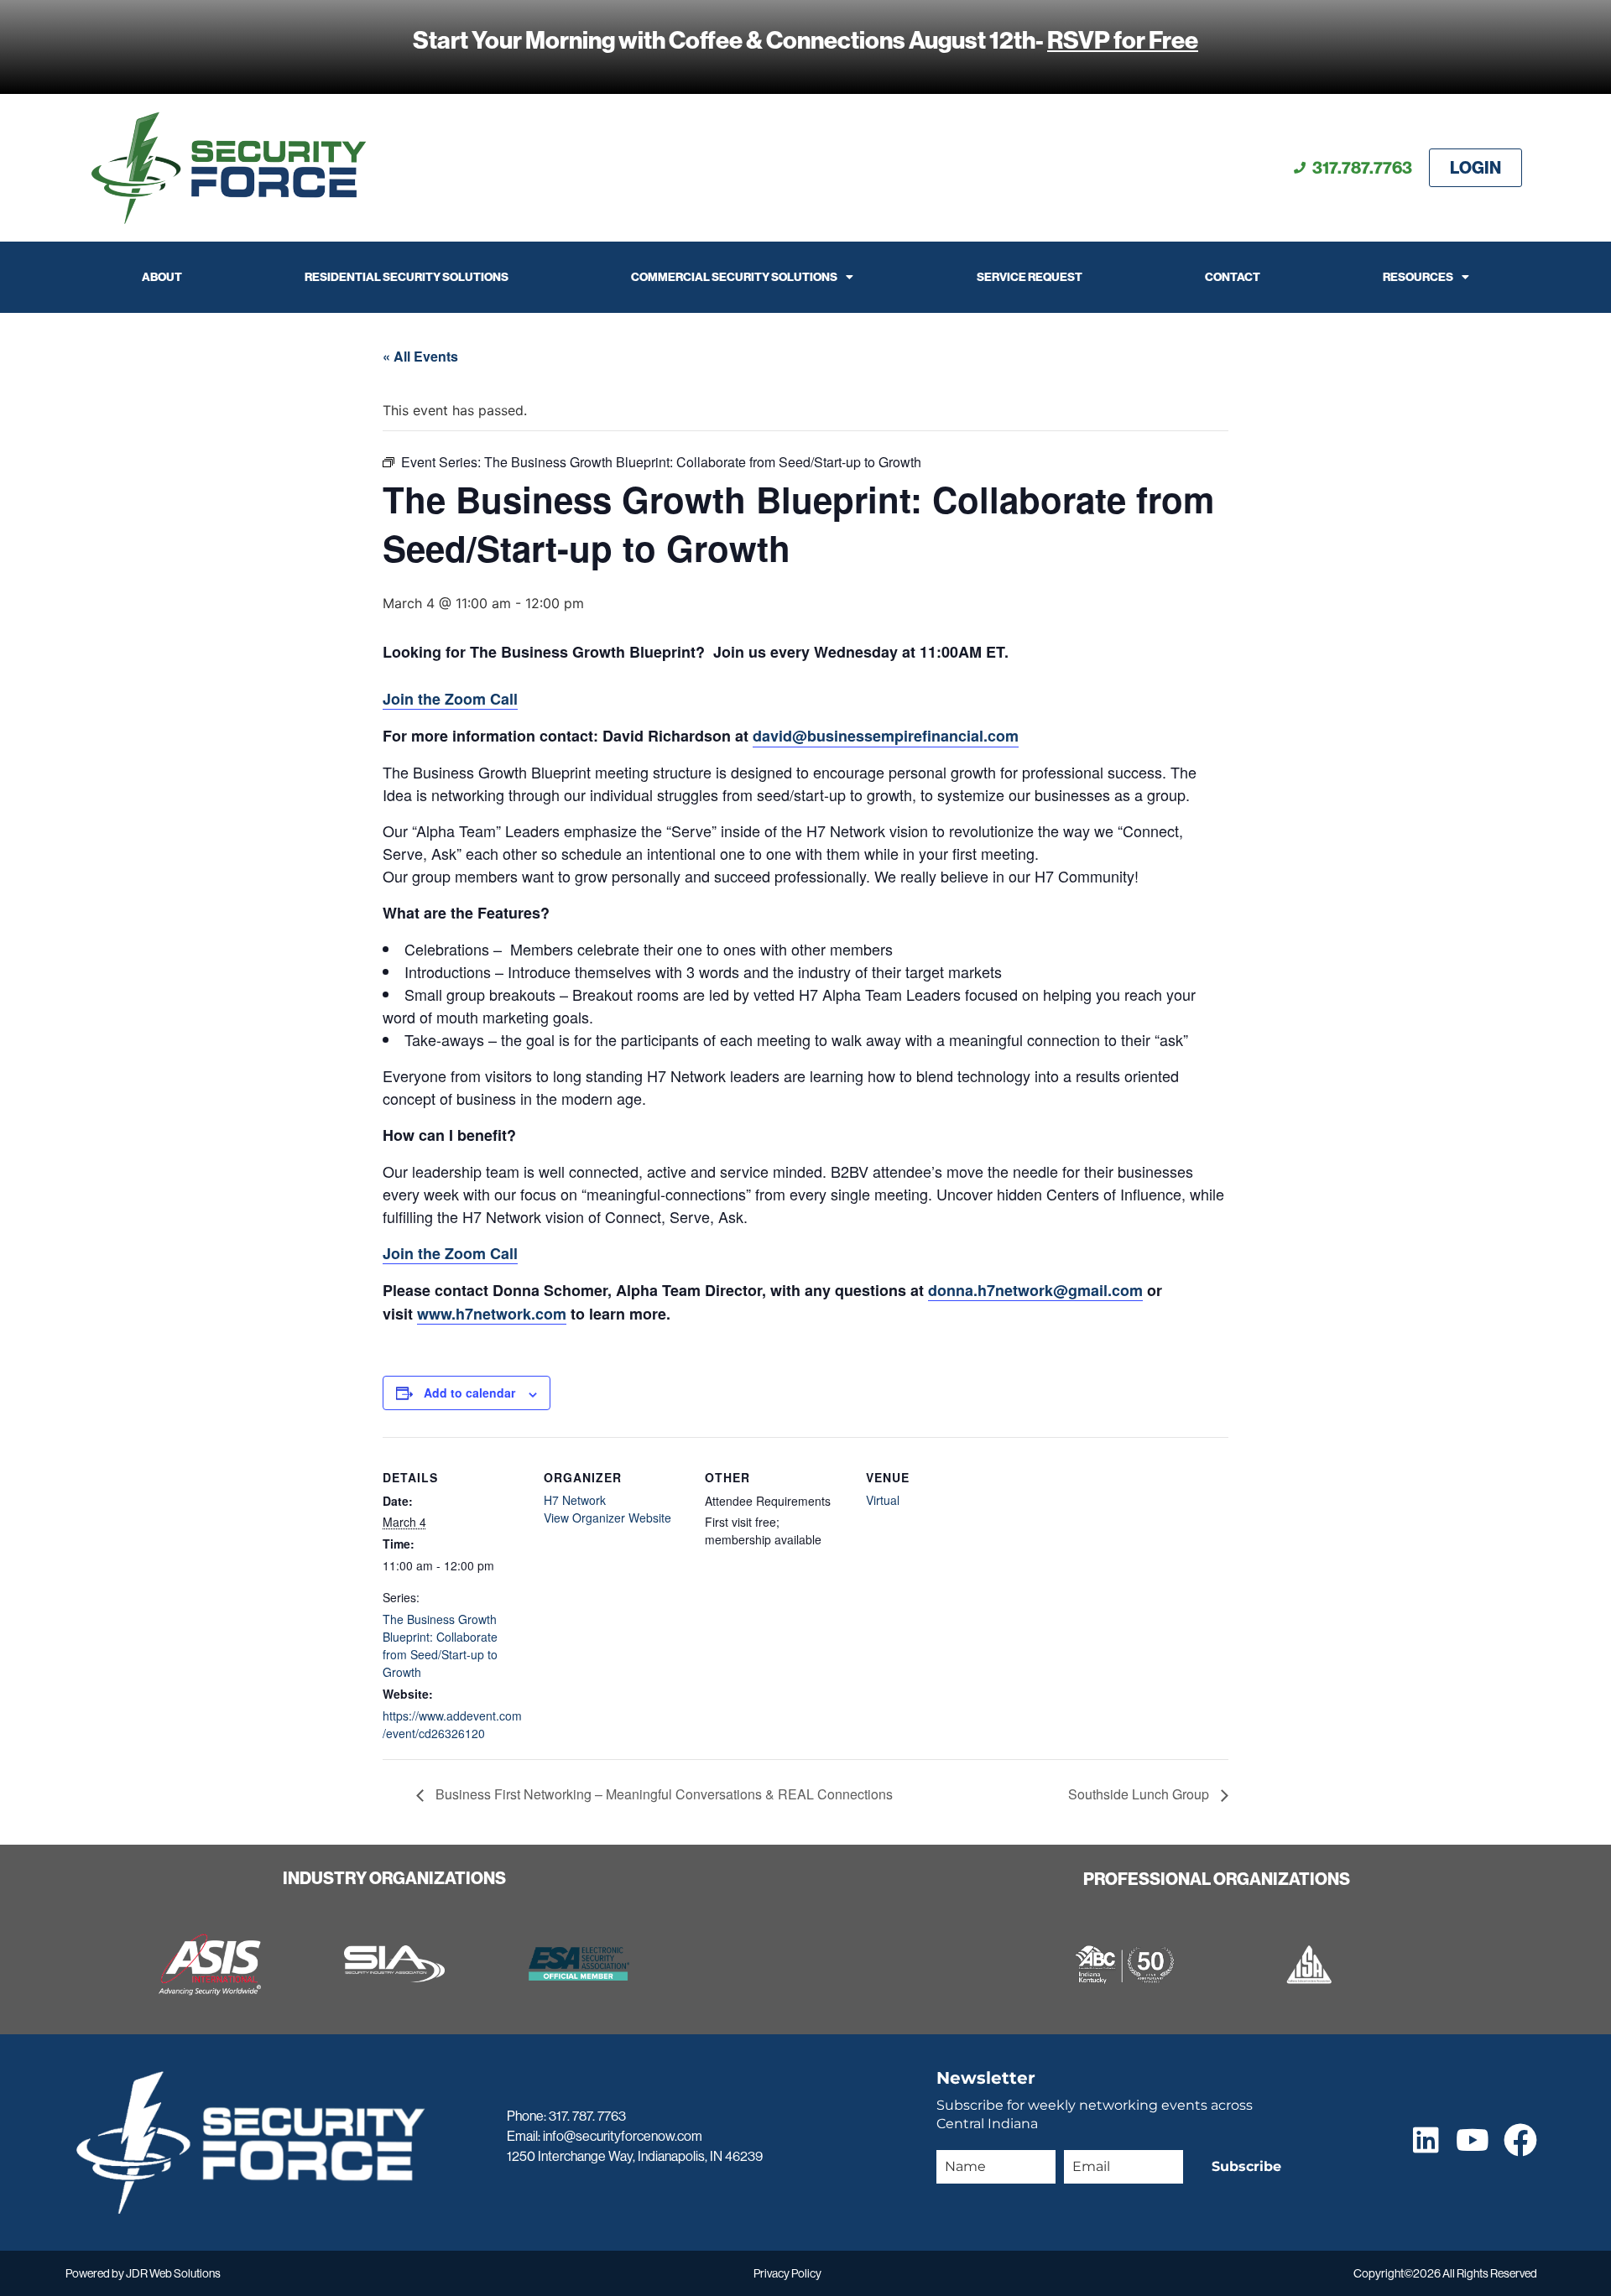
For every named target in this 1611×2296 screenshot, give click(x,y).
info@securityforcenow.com (623, 2136)
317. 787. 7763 (587, 2116)
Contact (1233, 277)
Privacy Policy (787, 2273)
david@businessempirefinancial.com (886, 736)
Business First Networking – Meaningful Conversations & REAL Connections (662, 1794)
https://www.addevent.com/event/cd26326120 (452, 1724)
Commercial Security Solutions (734, 277)
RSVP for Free (1123, 40)
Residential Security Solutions (407, 277)
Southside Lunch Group (1140, 1794)
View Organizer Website (607, 1518)
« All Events (420, 356)
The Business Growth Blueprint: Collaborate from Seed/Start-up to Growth (440, 1645)
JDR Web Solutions (173, 2273)
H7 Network (575, 1500)
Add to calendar (469, 1393)
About (162, 277)
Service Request (1030, 277)
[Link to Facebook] (1520, 2140)
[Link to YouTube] (1472, 2140)
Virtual (883, 1500)
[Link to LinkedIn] (1426, 2140)
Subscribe (1246, 2166)
